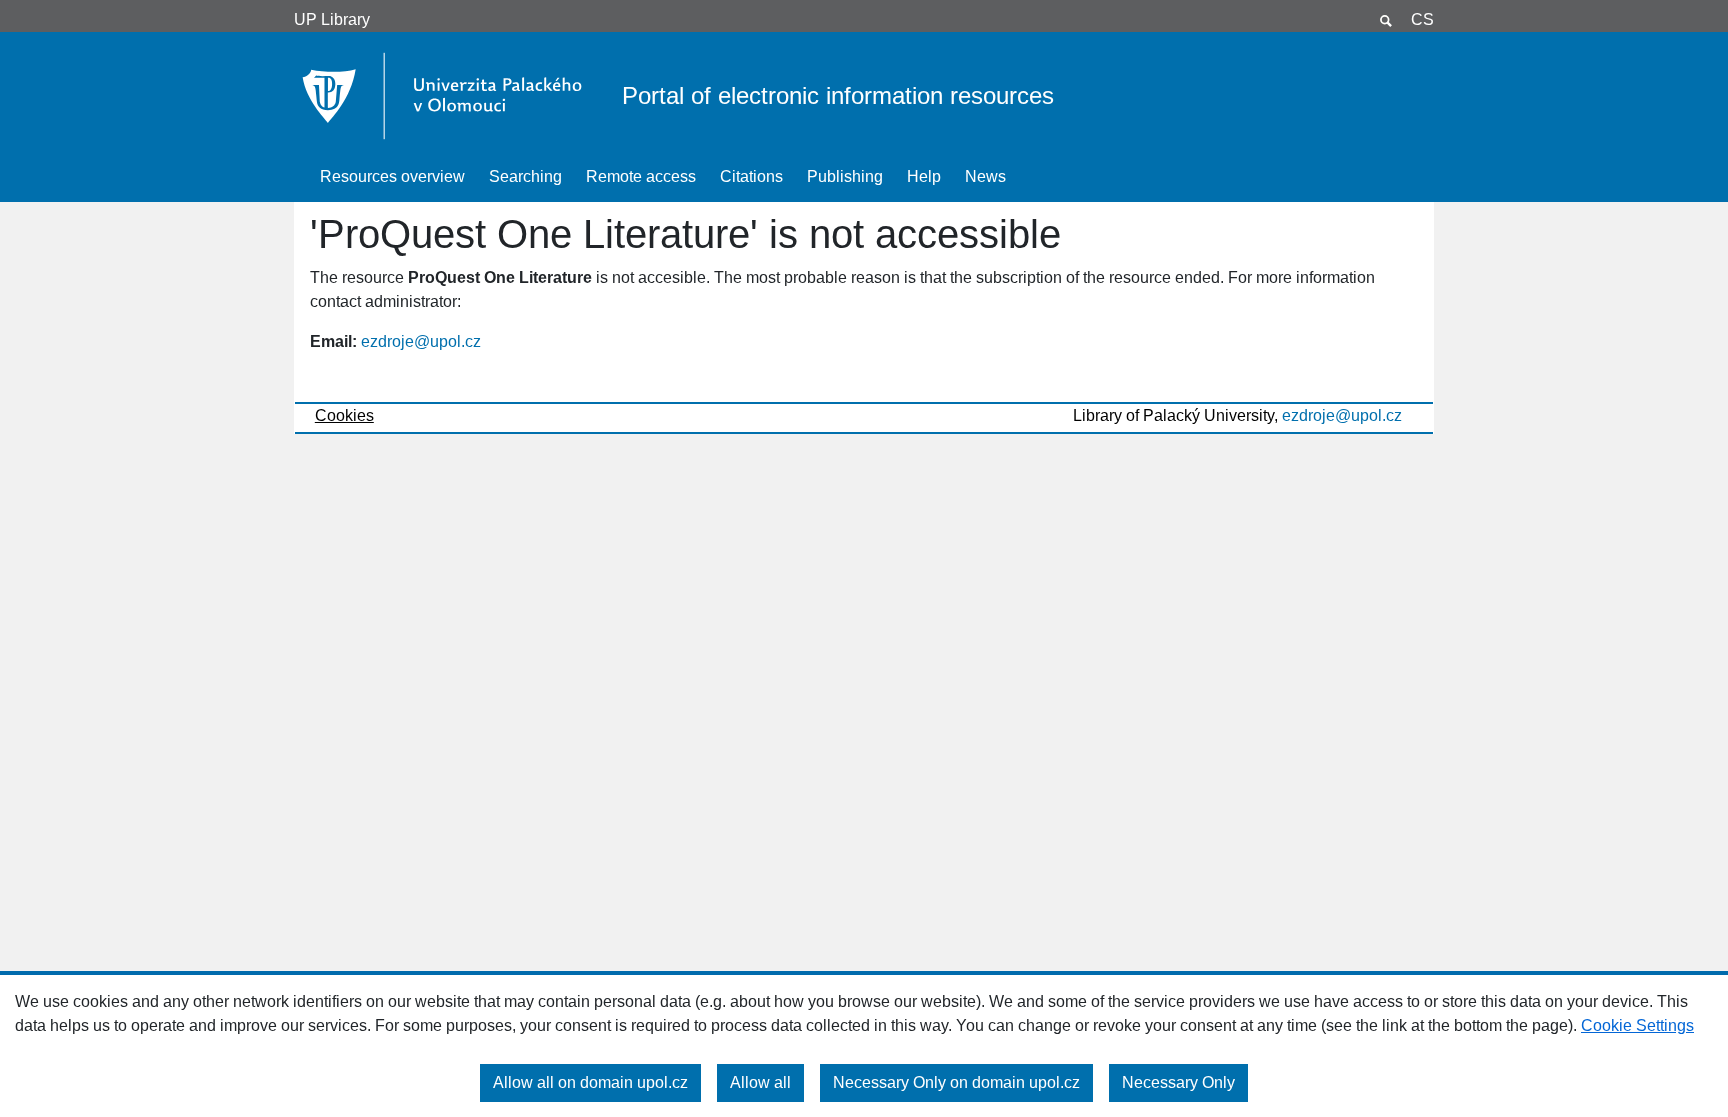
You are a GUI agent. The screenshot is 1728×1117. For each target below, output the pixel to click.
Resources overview (392, 176)
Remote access (641, 176)
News (985, 176)
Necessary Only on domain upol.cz (956, 1082)
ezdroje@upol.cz (421, 341)
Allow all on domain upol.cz (590, 1082)
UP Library (332, 19)
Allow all (760, 1082)
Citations (751, 176)
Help (924, 176)
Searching (525, 176)
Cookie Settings (1637, 1025)
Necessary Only (1178, 1082)
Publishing (845, 176)
